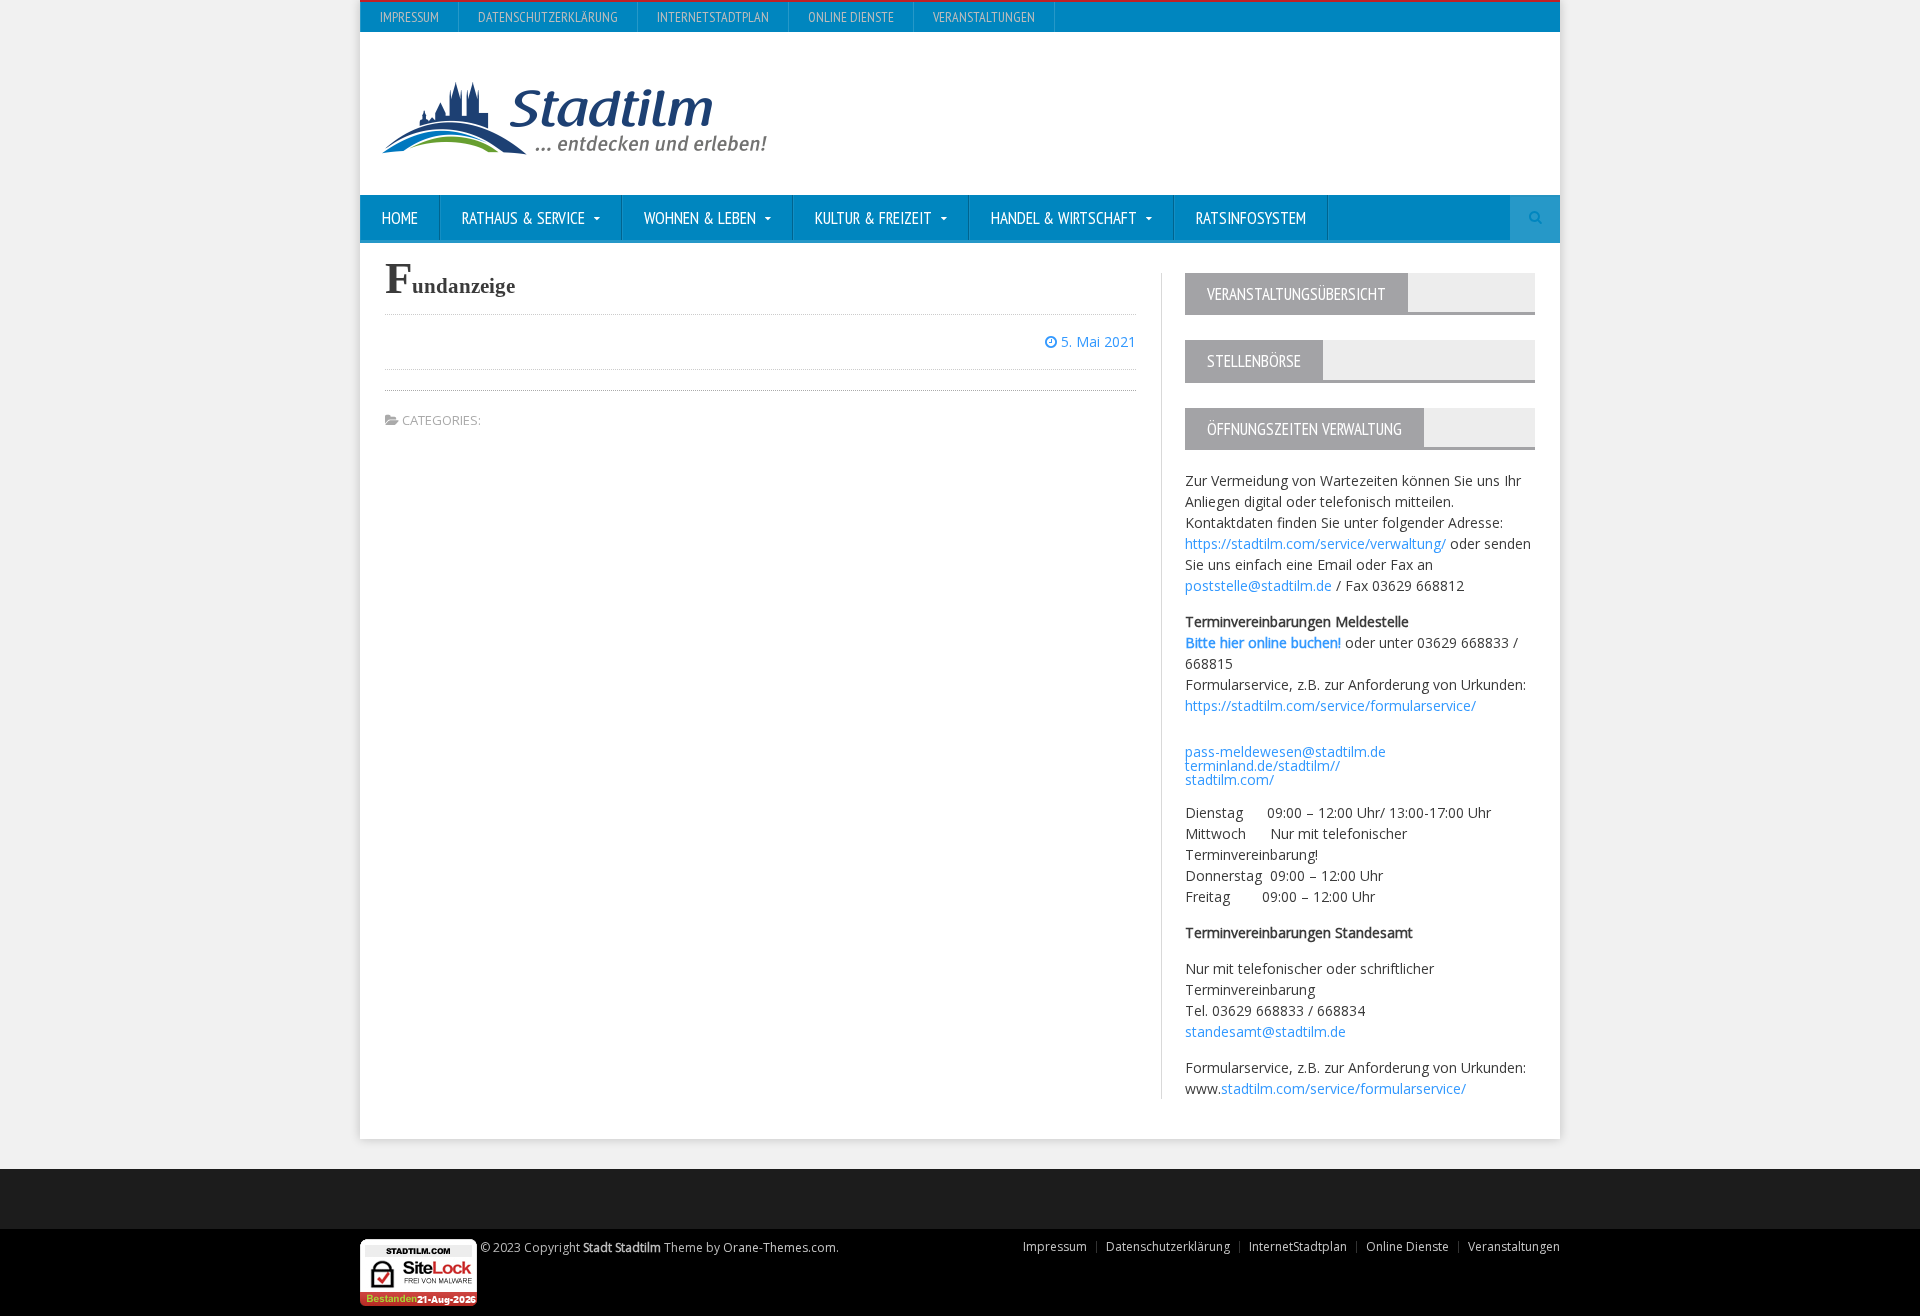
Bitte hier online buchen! (1263, 642)
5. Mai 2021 (1096, 341)
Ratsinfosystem (1251, 218)
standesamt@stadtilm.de (1265, 1031)
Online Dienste (851, 17)
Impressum (409, 17)
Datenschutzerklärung (548, 17)
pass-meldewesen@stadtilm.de (1285, 751)
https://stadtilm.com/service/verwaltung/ (1315, 543)
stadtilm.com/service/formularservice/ (1343, 1088)
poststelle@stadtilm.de (1258, 585)
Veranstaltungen (984, 17)
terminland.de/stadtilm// (1262, 765)
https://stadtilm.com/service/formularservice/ (1330, 705)
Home (400, 218)
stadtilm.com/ (1229, 779)
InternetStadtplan (713, 17)
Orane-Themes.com (779, 1247)
